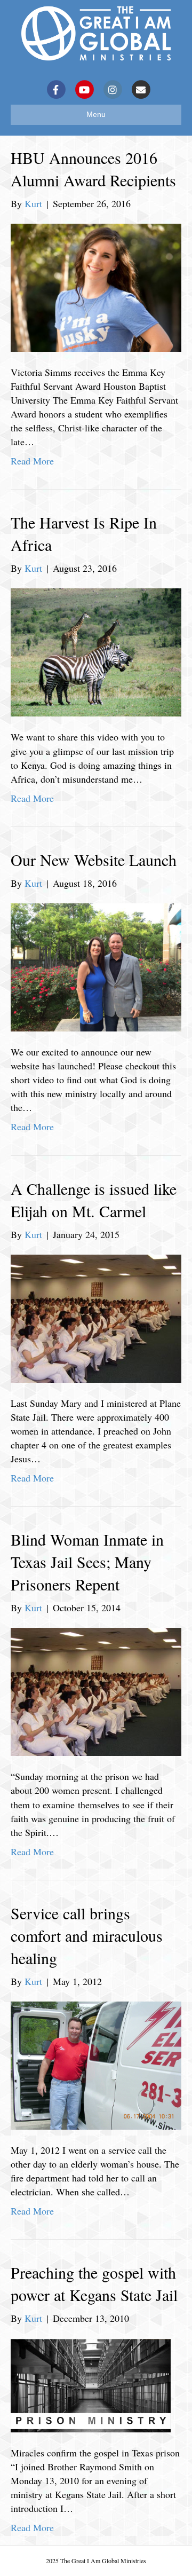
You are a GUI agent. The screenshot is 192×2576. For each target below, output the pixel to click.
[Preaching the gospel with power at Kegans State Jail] (91, 2384)
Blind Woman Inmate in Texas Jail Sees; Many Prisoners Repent (87, 1562)
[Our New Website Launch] (96, 966)
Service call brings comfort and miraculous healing (87, 1935)
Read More (32, 461)
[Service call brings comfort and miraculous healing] (96, 2064)
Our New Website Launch (94, 860)
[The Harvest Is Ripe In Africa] (96, 651)
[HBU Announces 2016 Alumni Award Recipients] (96, 286)
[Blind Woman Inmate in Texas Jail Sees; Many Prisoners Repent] (96, 1690)
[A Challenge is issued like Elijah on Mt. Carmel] (96, 1317)
